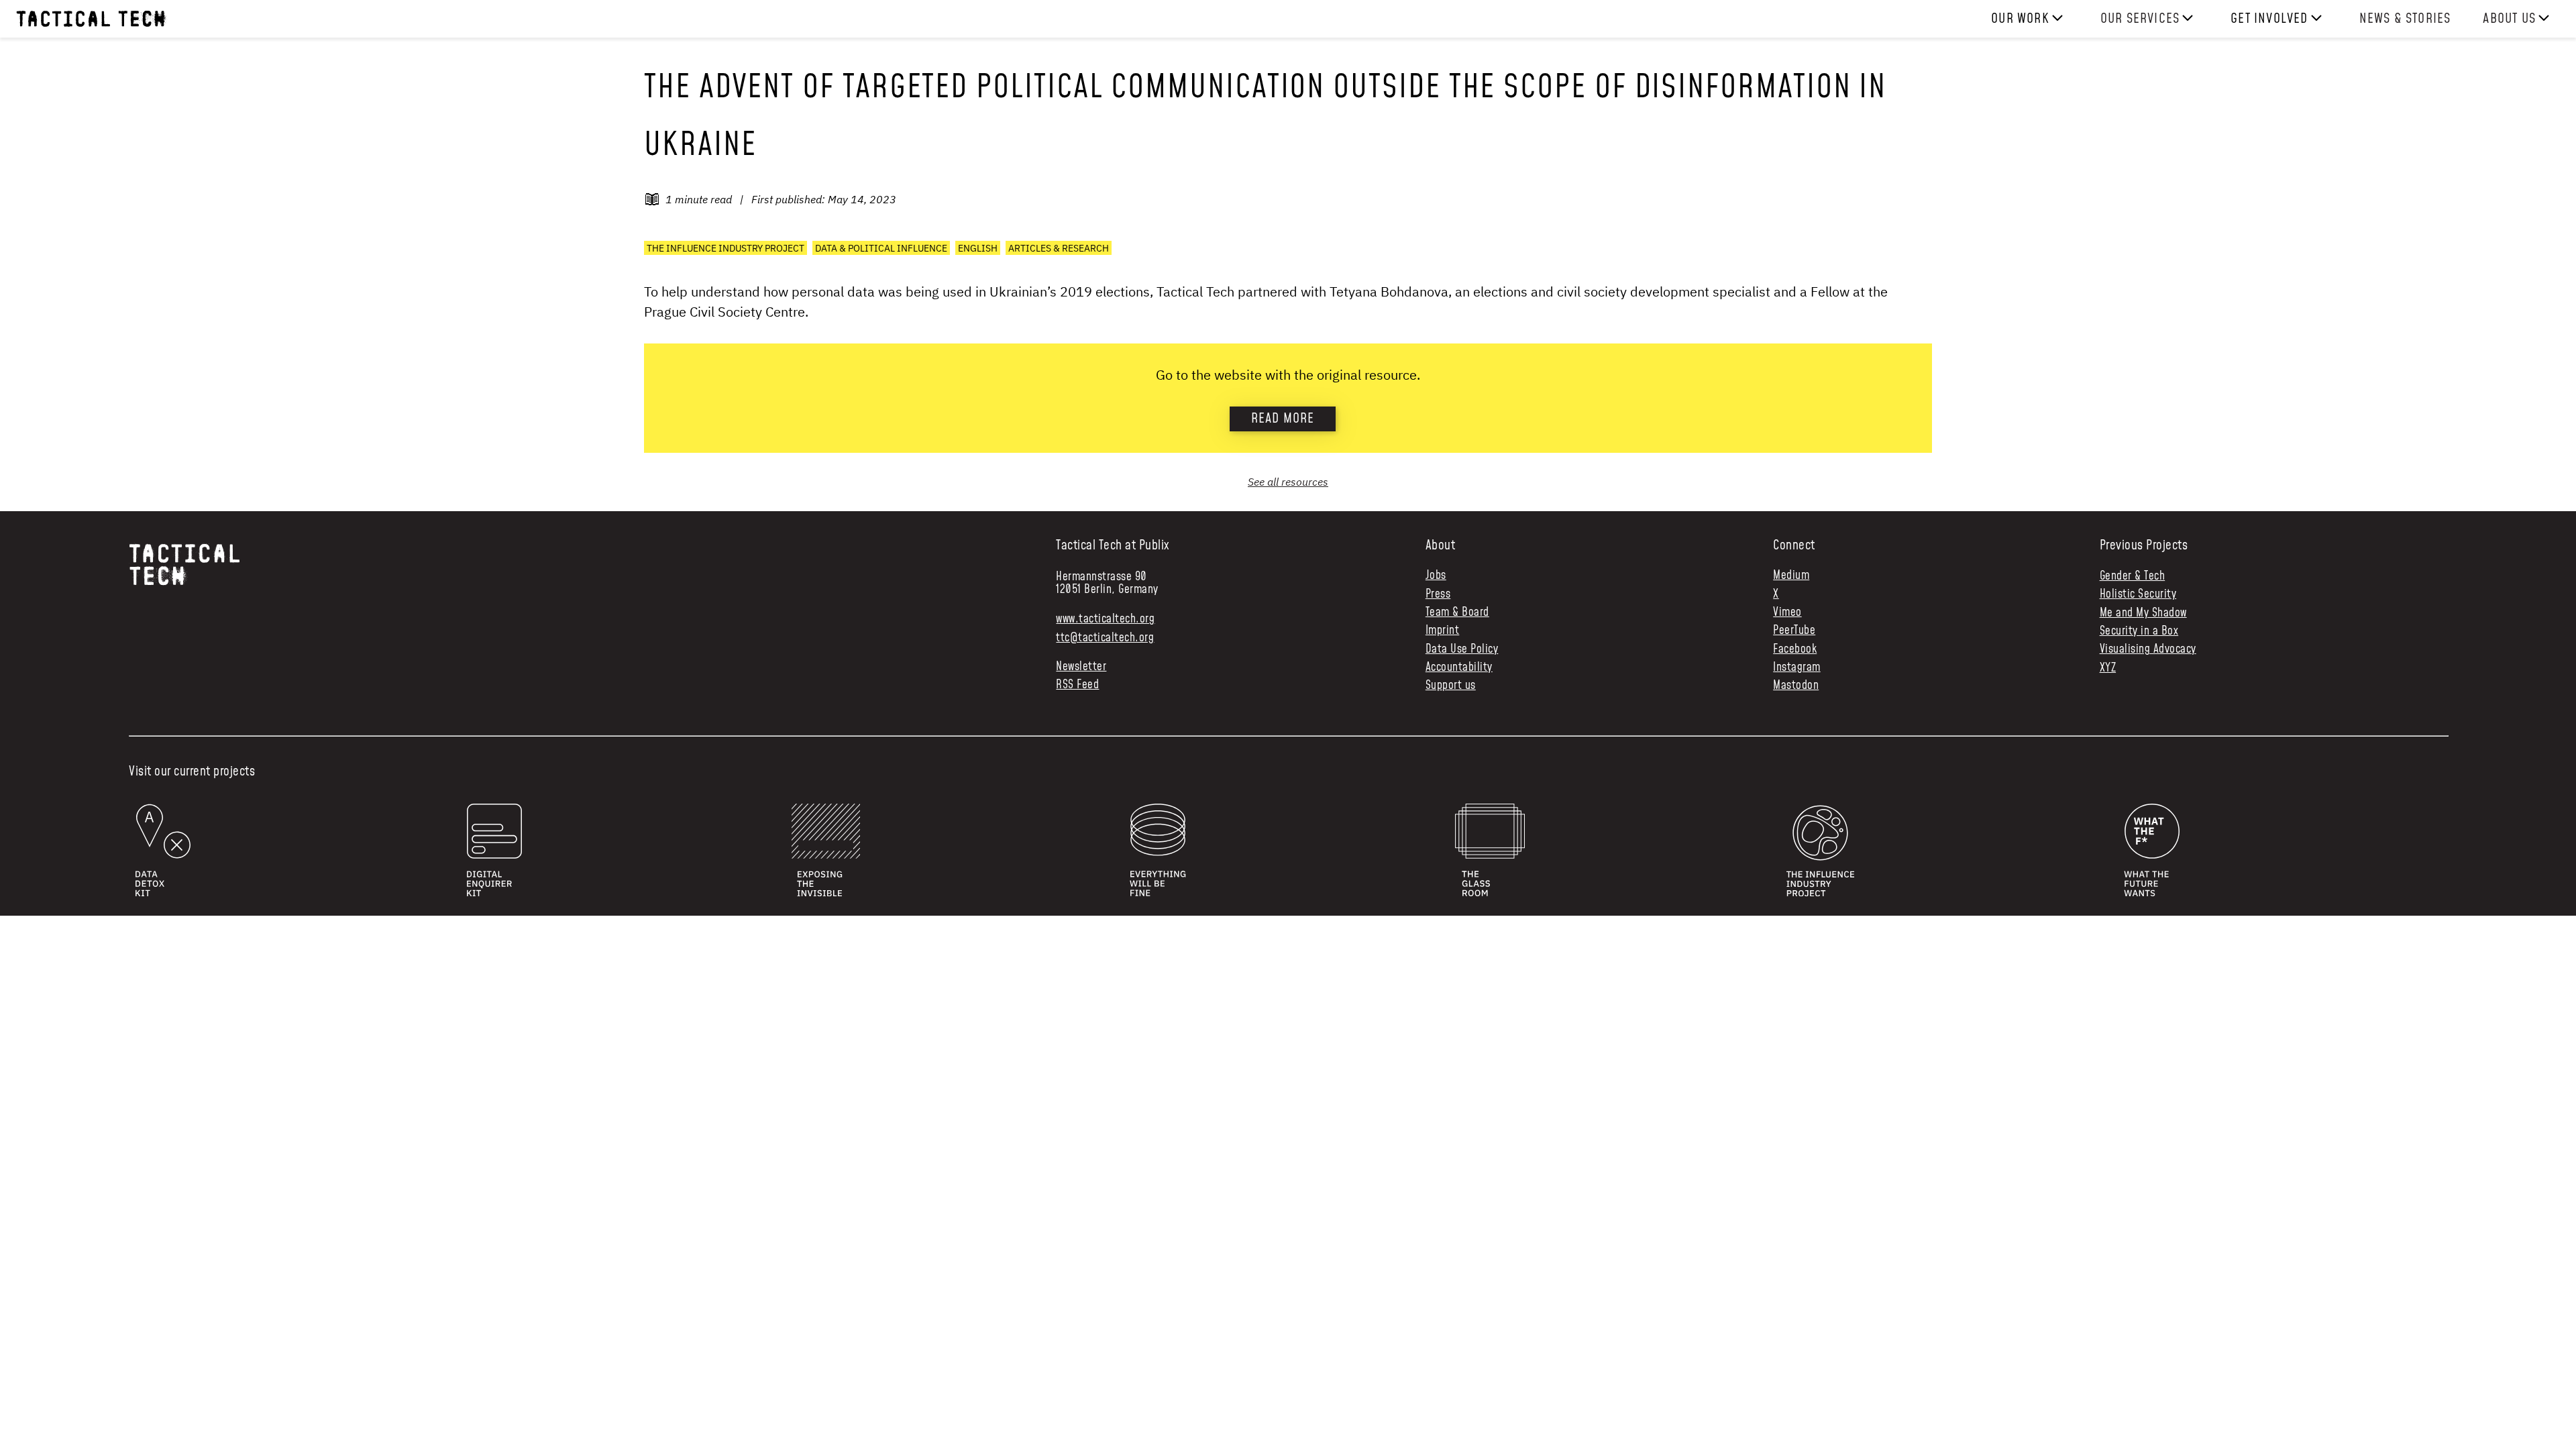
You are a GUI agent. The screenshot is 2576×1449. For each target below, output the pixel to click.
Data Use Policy (1462, 650)
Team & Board (1457, 613)
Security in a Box (2139, 631)
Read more (1283, 419)
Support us (1451, 686)
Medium (1791, 576)
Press (1438, 595)
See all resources (1288, 482)
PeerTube (1794, 631)
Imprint (1443, 631)
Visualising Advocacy (2148, 649)
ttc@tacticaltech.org (1105, 638)
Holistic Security (2138, 594)
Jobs (1436, 576)
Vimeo (1787, 613)
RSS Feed (1077, 685)
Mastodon (1796, 686)
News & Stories (2405, 19)
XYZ (2108, 668)
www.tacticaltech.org (1105, 619)
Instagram (1797, 668)
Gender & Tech (2133, 576)
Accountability (1459, 668)
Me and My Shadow (2143, 613)
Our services (2140, 19)
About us (2509, 19)
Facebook (1795, 650)
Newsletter (1081, 667)
